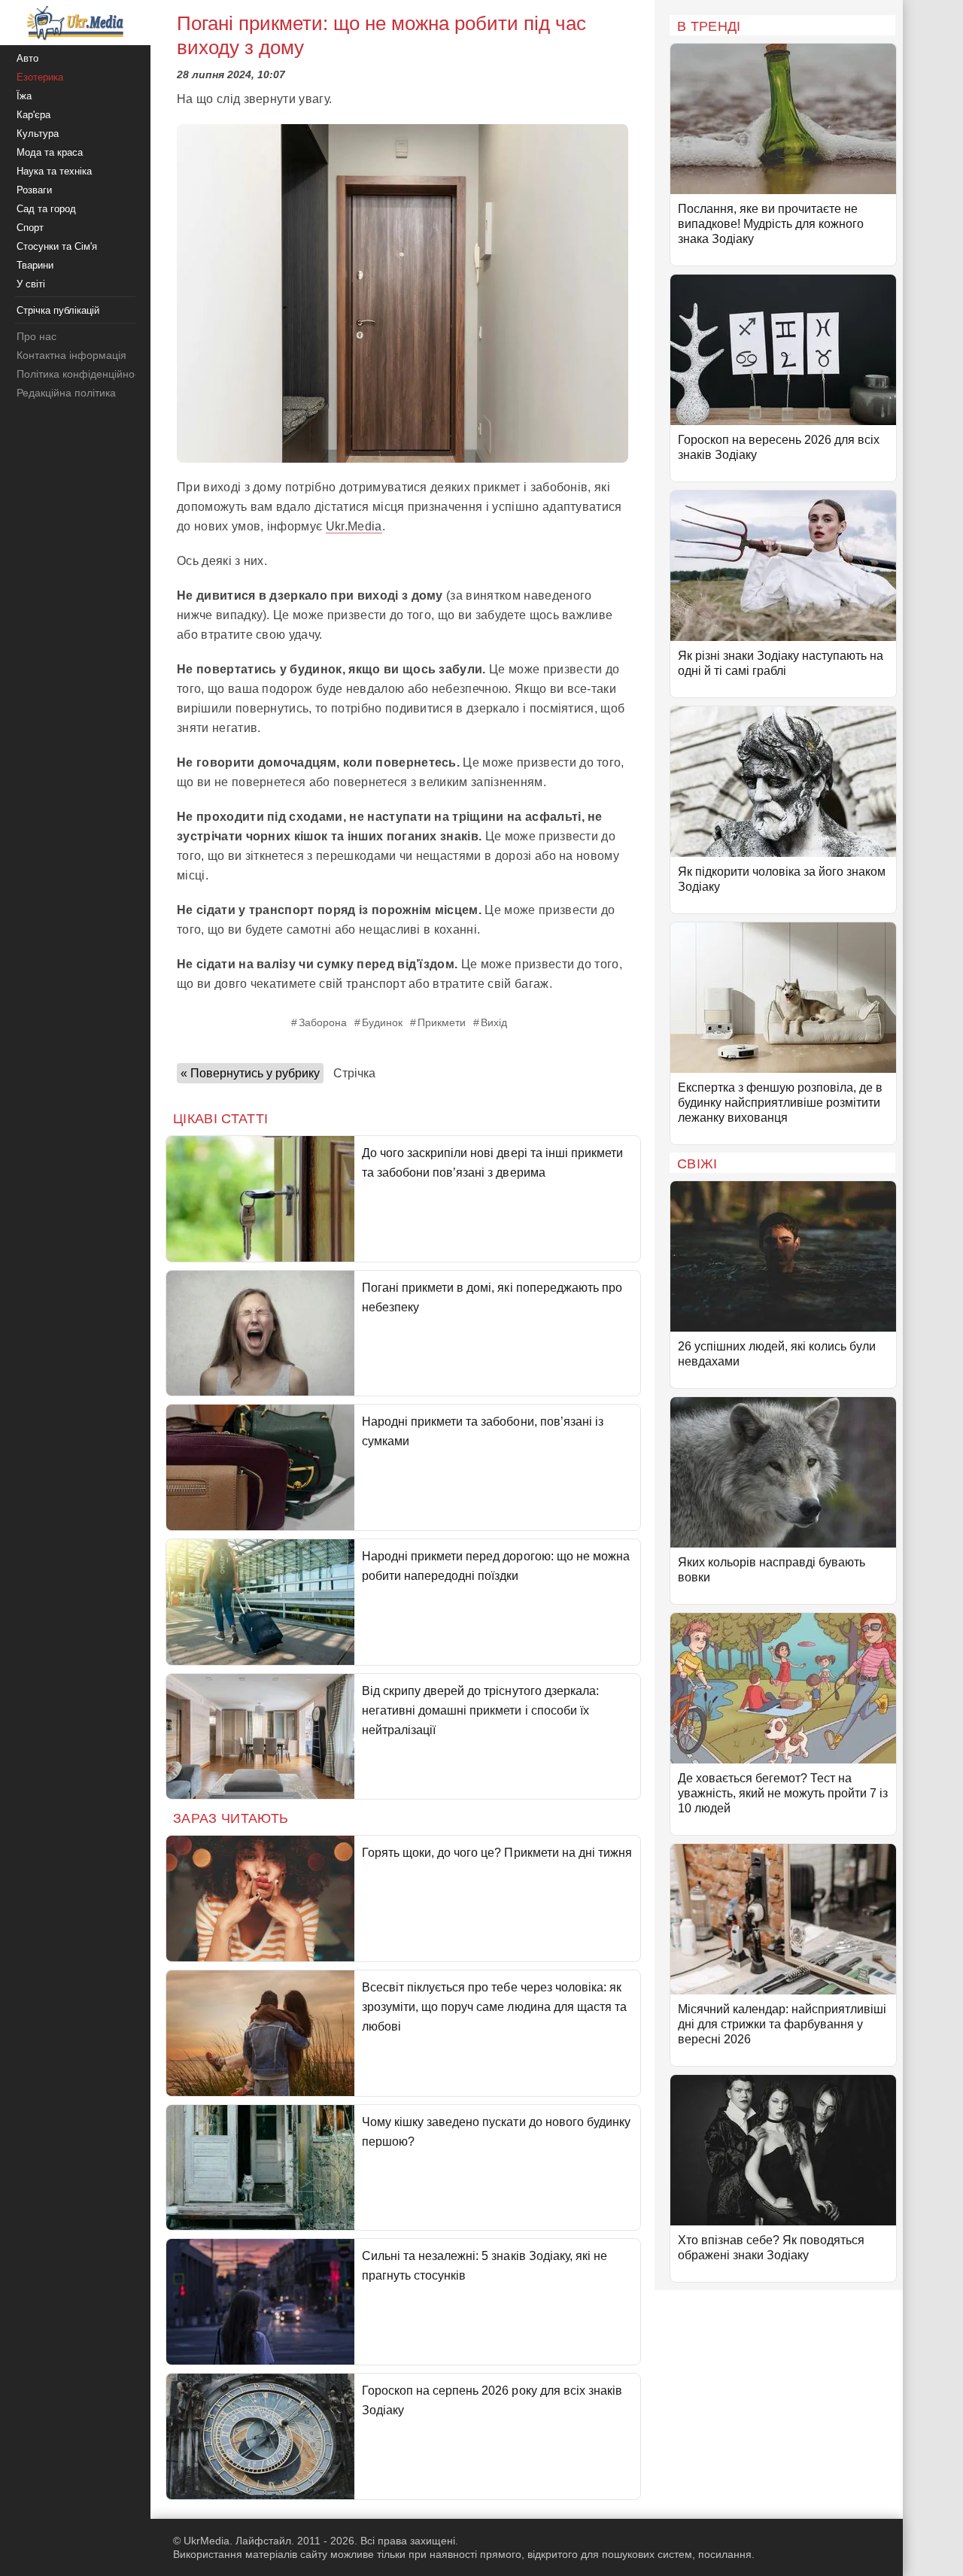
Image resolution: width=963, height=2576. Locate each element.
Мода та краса (50, 152)
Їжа (24, 96)
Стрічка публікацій (58, 310)
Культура (38, 134)
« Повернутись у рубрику (250, 1073)
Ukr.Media (354, 526)
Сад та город (46, 209)
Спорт (30, 228)
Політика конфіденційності (82, 374)
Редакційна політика (66, 393)
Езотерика (40, 77)
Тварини (35, 265)
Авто (27, 58)
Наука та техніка (54, 171)
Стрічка (354, 1073)
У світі (31, 284)
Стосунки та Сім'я (57, 246)
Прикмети (442, 1022)
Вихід (494, 1022)
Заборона (323, 1022)
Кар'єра (33, 115)
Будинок (382, 1022)
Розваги (34, 190)
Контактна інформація (71, 355)
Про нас (36, 336)
